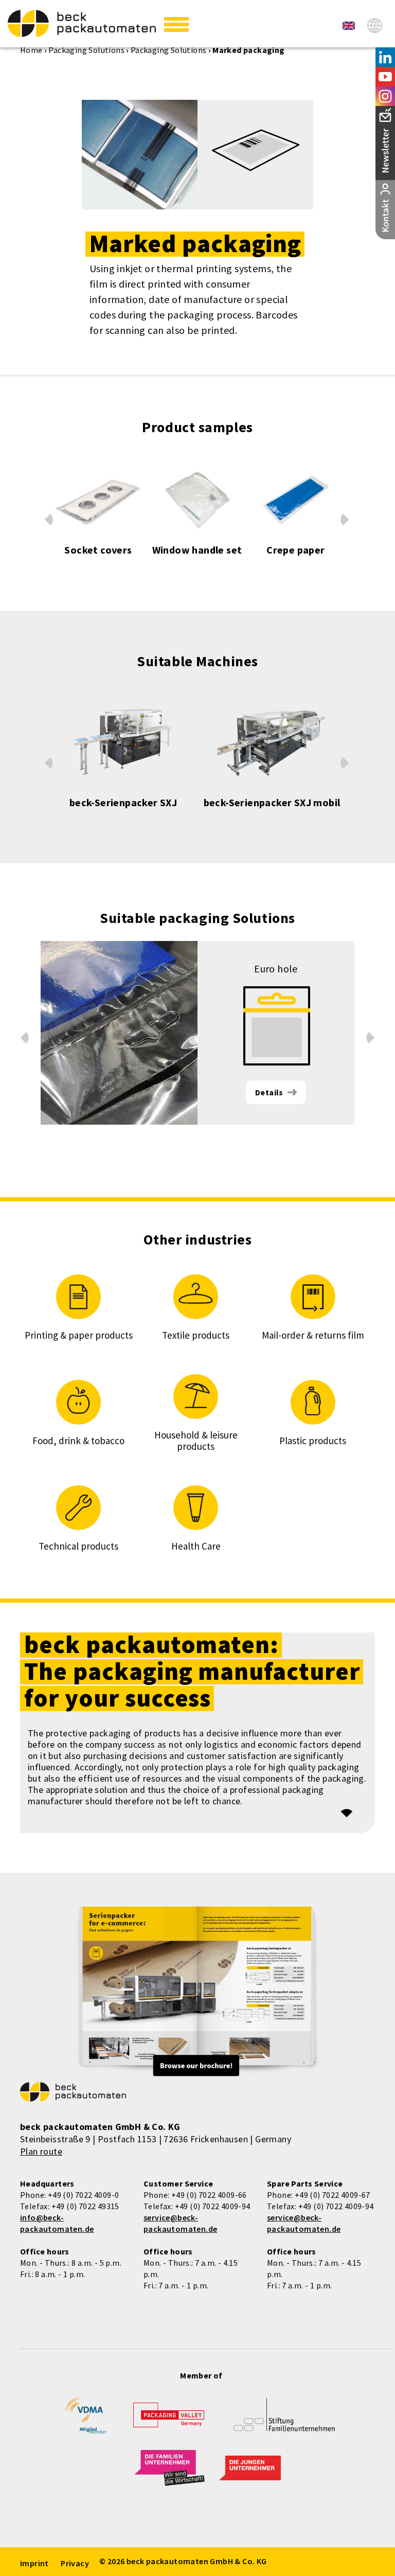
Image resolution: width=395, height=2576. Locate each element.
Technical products (78, 1546)
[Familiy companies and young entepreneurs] (169, 2474)
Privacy (75, 2563)
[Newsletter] (385, 143)
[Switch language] (375, 25)
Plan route (41, 2151)
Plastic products (313, 1441)
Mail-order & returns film (313, 1335)
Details (269, 1092)
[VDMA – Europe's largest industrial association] (86, 2420)
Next (345, 522)
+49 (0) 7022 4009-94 (213, 2206)
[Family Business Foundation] (284, 2422)
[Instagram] (385, 96)
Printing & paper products (79, 1335)
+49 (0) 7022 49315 (85, 2206)
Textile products (196, 1335)
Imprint (34, 2563)
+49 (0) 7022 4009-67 (333, 2195)
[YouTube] (385, 77)
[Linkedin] (385, 57)
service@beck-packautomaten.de (180, 2223)
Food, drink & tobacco (78, 1441)
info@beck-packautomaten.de (57, 2223)
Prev (48, 517)
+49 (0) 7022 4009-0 (84, 2195)
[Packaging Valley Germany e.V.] (168, 2420)
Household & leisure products (196, 1441)
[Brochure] (197, 1993)
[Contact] (385, 210)
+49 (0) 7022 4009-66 (209, 2195)
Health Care (196, 1546)
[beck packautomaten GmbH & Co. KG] (82, 23)
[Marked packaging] (349, 26)
